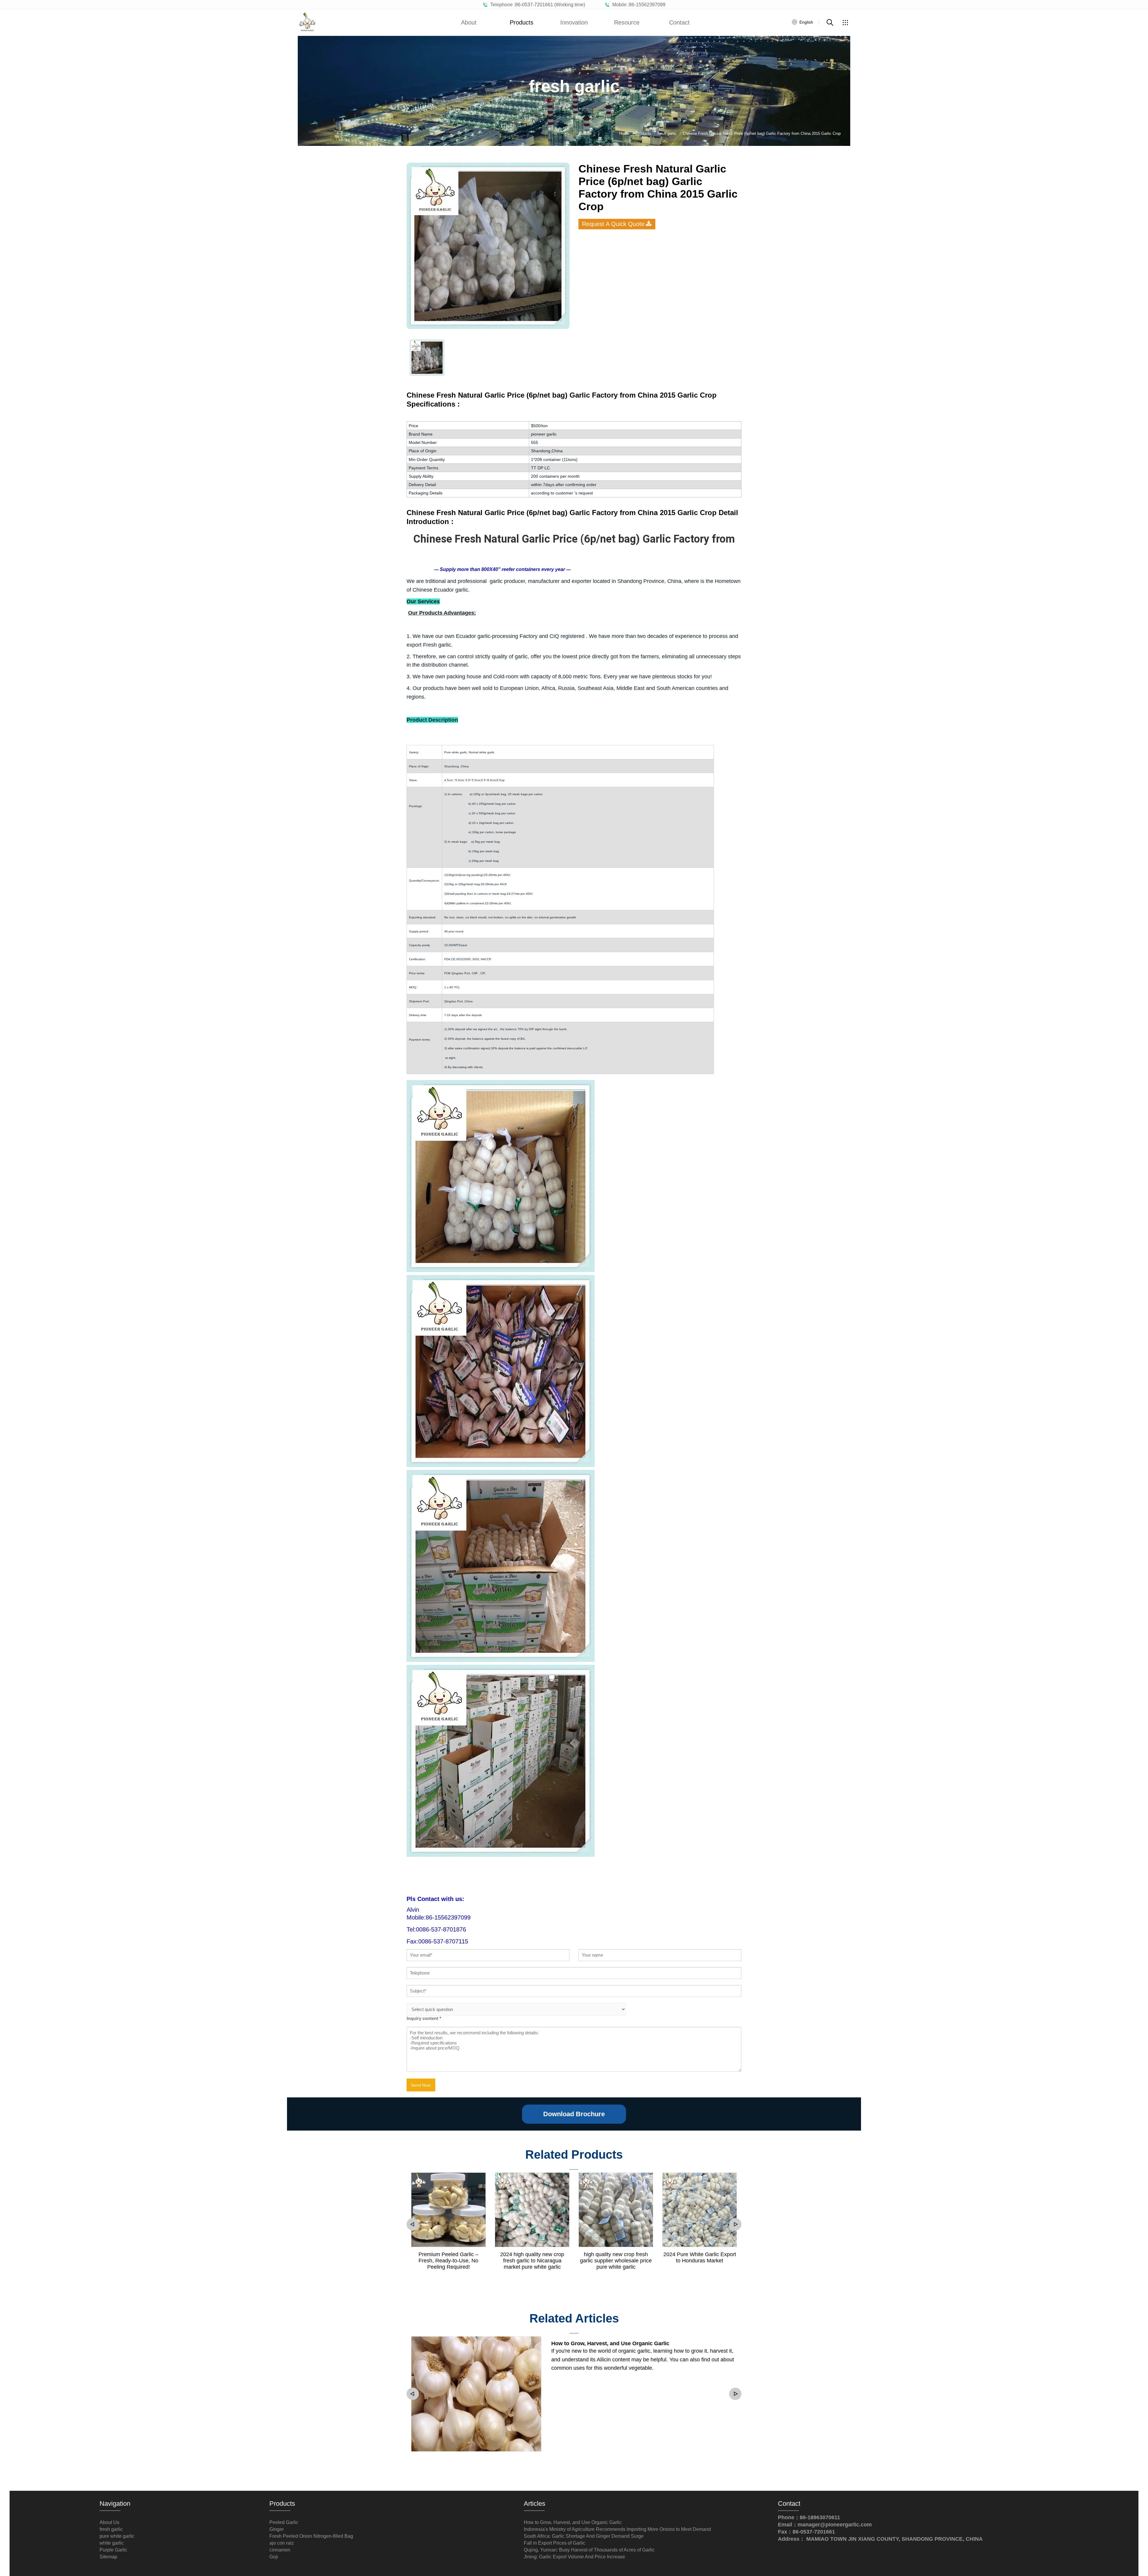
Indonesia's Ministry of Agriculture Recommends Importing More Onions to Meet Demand (617, 2529)
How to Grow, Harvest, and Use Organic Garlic (610, 2343)
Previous (413, 2224)
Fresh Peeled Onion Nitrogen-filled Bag (311, 2536)
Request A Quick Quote (613, 224)
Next (735, 2224)
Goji (274, 2557)
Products (522, 22)
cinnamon (280, 2550)
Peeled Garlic (284, 2522)
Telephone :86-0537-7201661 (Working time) (536, 5)
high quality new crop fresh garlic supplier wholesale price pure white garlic (616, 2261)
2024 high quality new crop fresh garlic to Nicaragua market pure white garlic (532, 2261)
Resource (627, 22)
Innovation (574, 22)
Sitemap (108, 2557)
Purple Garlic (113, 2550)
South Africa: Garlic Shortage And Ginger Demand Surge (584, 2536)
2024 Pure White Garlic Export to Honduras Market (700, 2257)
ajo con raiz (282, 2543)
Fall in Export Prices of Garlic (555, 2543)
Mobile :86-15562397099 (638, 5)
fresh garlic (111, 2529)
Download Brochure (574, 2114)
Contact (679, 22)
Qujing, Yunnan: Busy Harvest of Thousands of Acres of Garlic (589, 2550)
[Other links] (845, 22)
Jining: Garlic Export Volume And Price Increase (574, 2557)
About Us (109, 2522)
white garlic (112, 2543)
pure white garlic (117, 2536)
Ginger (277, 2529)
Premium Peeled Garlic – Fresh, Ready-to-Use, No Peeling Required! (448, 2261)
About (469, 22)
